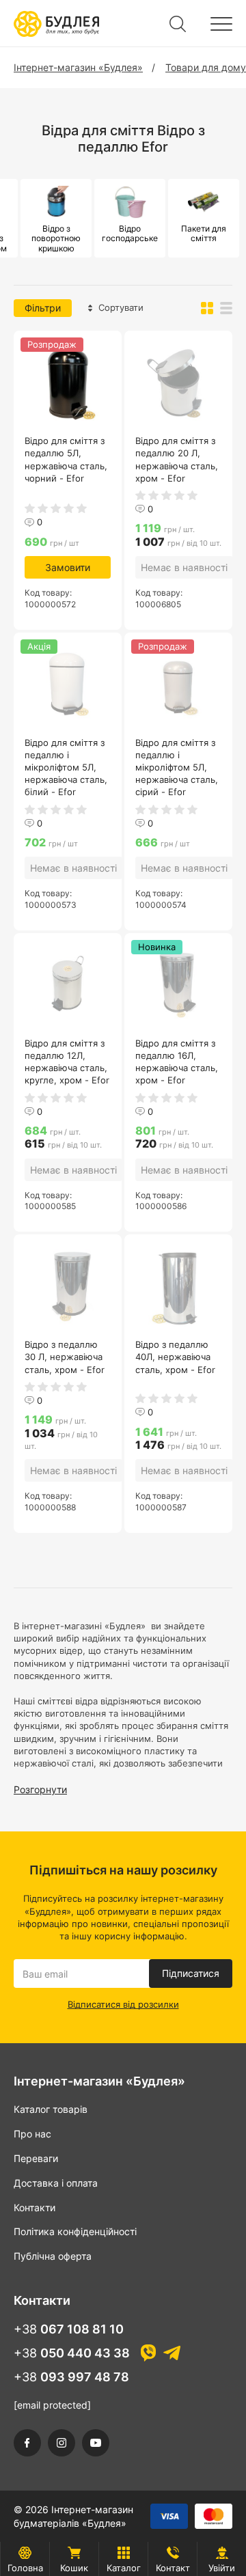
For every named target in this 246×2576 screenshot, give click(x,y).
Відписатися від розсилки (123, 2004)
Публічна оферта (53, 2256)
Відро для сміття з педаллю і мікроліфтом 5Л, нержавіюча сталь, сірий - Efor (177, 767)
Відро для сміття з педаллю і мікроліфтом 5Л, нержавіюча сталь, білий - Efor (66, 767)
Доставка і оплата (56, 2183)
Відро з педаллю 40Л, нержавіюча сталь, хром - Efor (175, 1357)
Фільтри (43, 308)
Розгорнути (40, 1789)
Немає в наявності (184, 567)
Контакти (35, 2207)
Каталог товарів (51, 2109)
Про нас (32, 2134)
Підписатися (191, 1973)
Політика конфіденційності (75, 2231)
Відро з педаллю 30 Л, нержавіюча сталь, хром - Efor (65, 1357)
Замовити (68, 567)
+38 (69, 2329)
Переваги (36, 2158)
